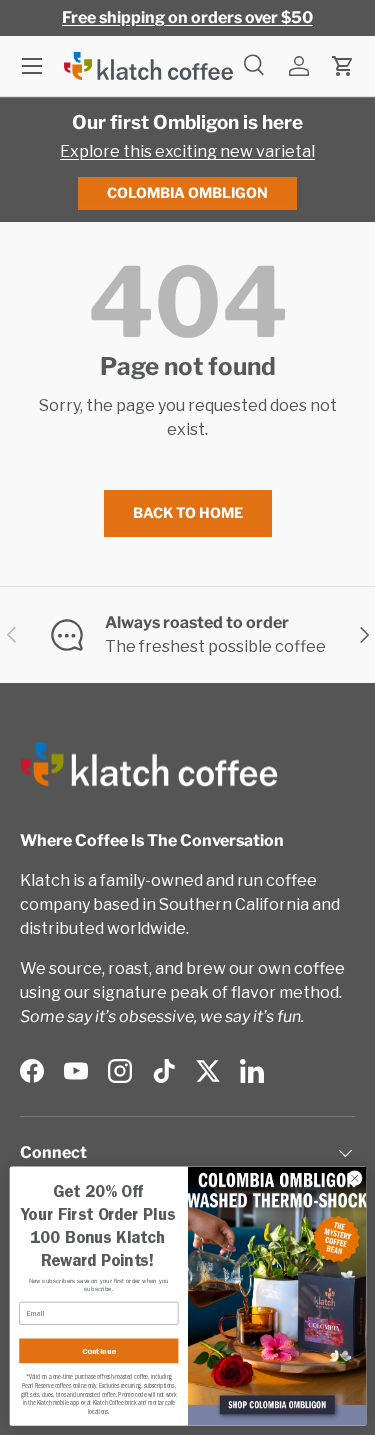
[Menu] (32, 66)
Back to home (188, 512)
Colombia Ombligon (187, 192)
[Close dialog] (354, 1178)
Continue (98, 1351)
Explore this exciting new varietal (187, 151)
